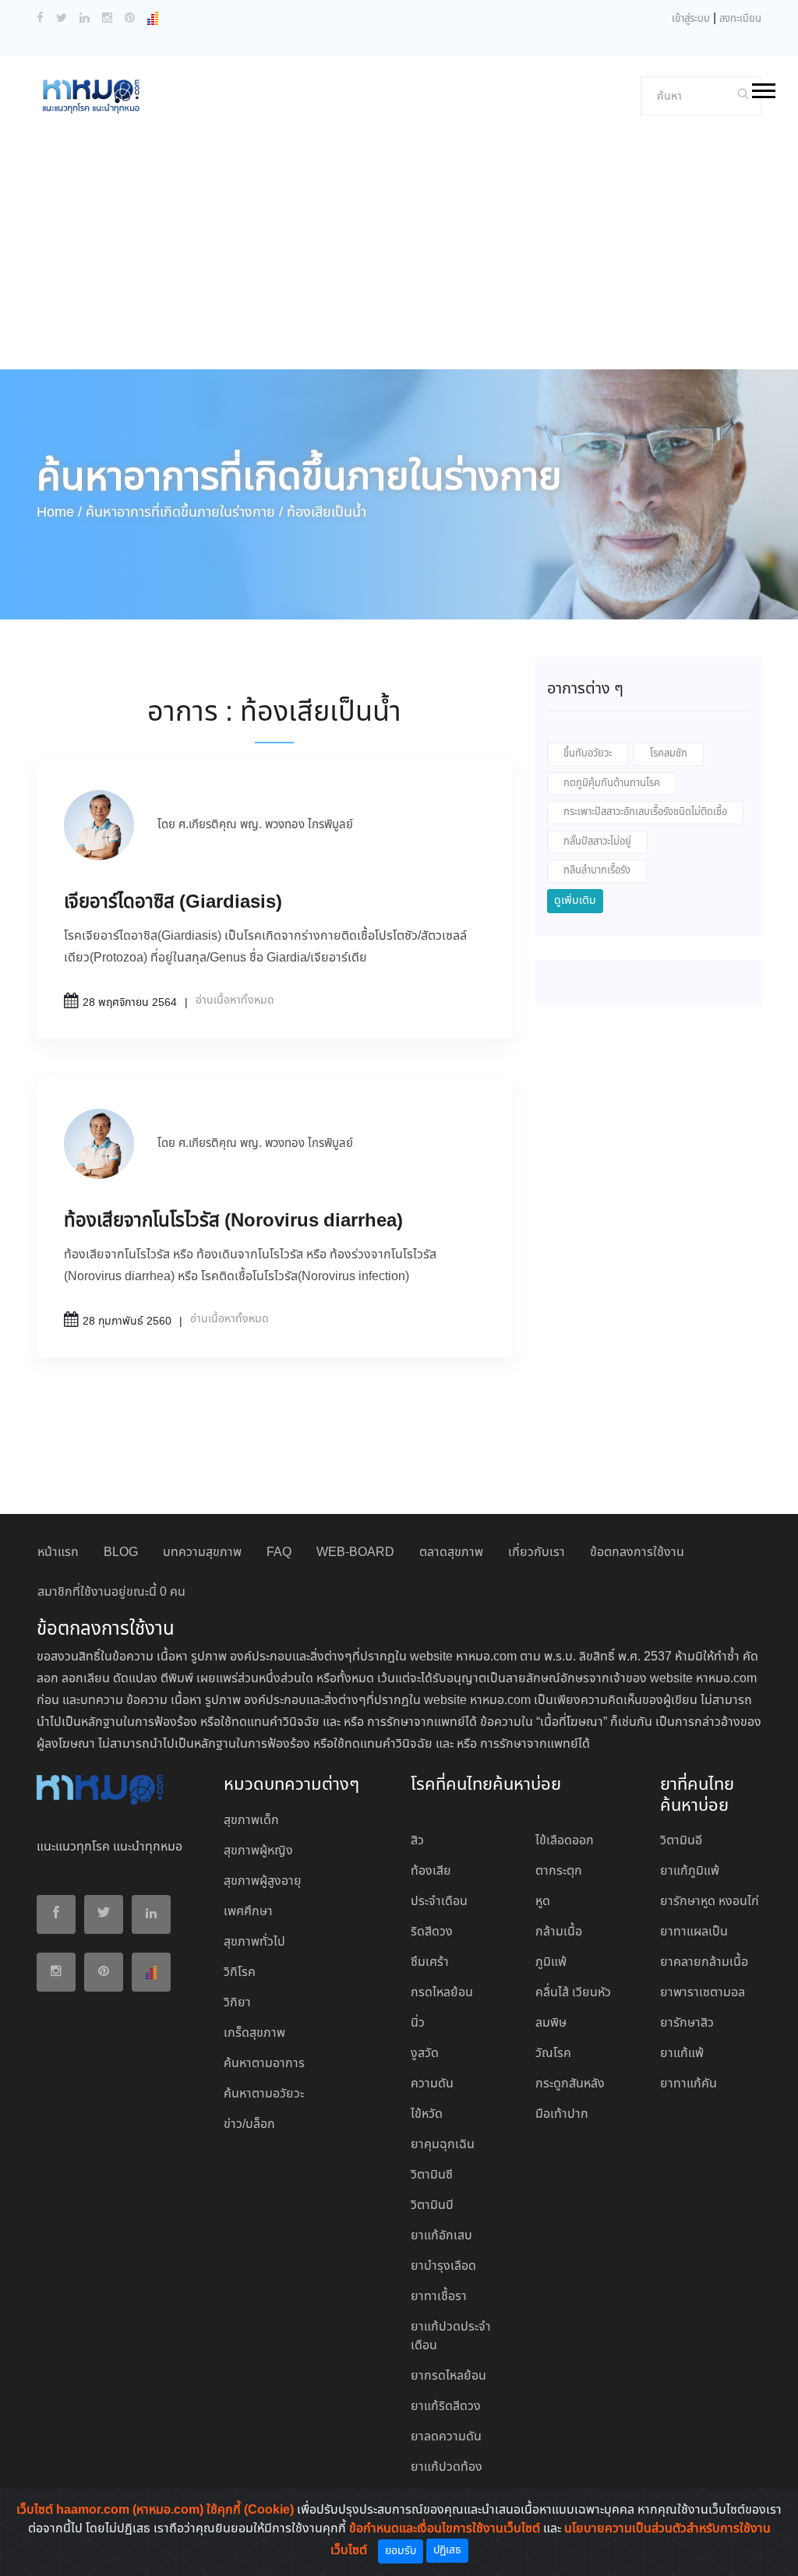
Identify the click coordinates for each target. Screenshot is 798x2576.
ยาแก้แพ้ (682, 2054)
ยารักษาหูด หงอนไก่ (710, 1902)
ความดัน (432, 2084)
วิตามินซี (432, 2175)
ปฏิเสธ (447, 2550)
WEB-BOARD (355, 1553)
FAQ (279, 1553)
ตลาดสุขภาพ (451, 1553)
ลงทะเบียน (740, 19)
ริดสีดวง (432, 1932)
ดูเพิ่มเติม (575, 901)
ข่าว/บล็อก (249, 2124)
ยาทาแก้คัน (689, 2084)
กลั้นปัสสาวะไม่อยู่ (597, 842)
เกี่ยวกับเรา (537, 1553)
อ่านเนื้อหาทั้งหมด (235, 1000)
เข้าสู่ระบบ (691, 19)
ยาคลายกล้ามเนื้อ (704, 1962)
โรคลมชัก (669, 754)
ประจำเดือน (439, 1902)
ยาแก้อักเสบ (441, 2236)
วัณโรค (553, 2054)
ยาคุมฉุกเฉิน (443, 2145)
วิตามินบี (432, 2205)
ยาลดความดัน (446, 2437)
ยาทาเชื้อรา (439, 2297)
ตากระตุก (559, 1871)
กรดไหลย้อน (442, 1993)
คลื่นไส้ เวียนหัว (573, 1993)
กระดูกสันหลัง (570, 2084)
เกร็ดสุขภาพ (254, 2033)
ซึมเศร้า (430, 1962)
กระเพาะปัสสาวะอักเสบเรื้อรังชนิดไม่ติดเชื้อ (645, 812)
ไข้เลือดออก (565, 1841)
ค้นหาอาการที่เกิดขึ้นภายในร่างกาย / (184, 513)
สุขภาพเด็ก (251, 1821)
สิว (417, 1841)
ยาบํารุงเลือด (443, 2266)
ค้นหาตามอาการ (264, 2064)
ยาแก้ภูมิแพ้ (690, 1871)
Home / (59, 513)
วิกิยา (237, 2003)
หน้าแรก (58, 1553)
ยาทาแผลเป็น (694, 1932)
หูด (543, 1902)
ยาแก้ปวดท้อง (447, 2467)
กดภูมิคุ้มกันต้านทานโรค (612, 783)
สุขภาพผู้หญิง (258, 1851)
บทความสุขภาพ (202, 1553)
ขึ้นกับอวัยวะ (588, 754)
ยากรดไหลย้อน (448, 2376)
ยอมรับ (401, 2551)
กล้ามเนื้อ (559, 1932)
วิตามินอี (681, 1841)
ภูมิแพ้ (551, 1962)
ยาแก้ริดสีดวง (446, 2407)
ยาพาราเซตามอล (703, 1993)
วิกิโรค (240, 1973)
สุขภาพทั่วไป (254, 1942)
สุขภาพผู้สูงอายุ (263, 1881)
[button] (763, 88)
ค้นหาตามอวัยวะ (264, 2094)
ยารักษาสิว (687, 2023)
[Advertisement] (399, 252)
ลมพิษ (551, 2023)
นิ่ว (418, 2023)
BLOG (121, 1553)
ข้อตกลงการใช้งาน (637, 1553)
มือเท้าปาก (562, 2114)
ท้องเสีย (431, 1871)
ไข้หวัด (427, 2114)
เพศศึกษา (248, 1912)
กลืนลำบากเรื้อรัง (597, 871)
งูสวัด (425, 2054)
